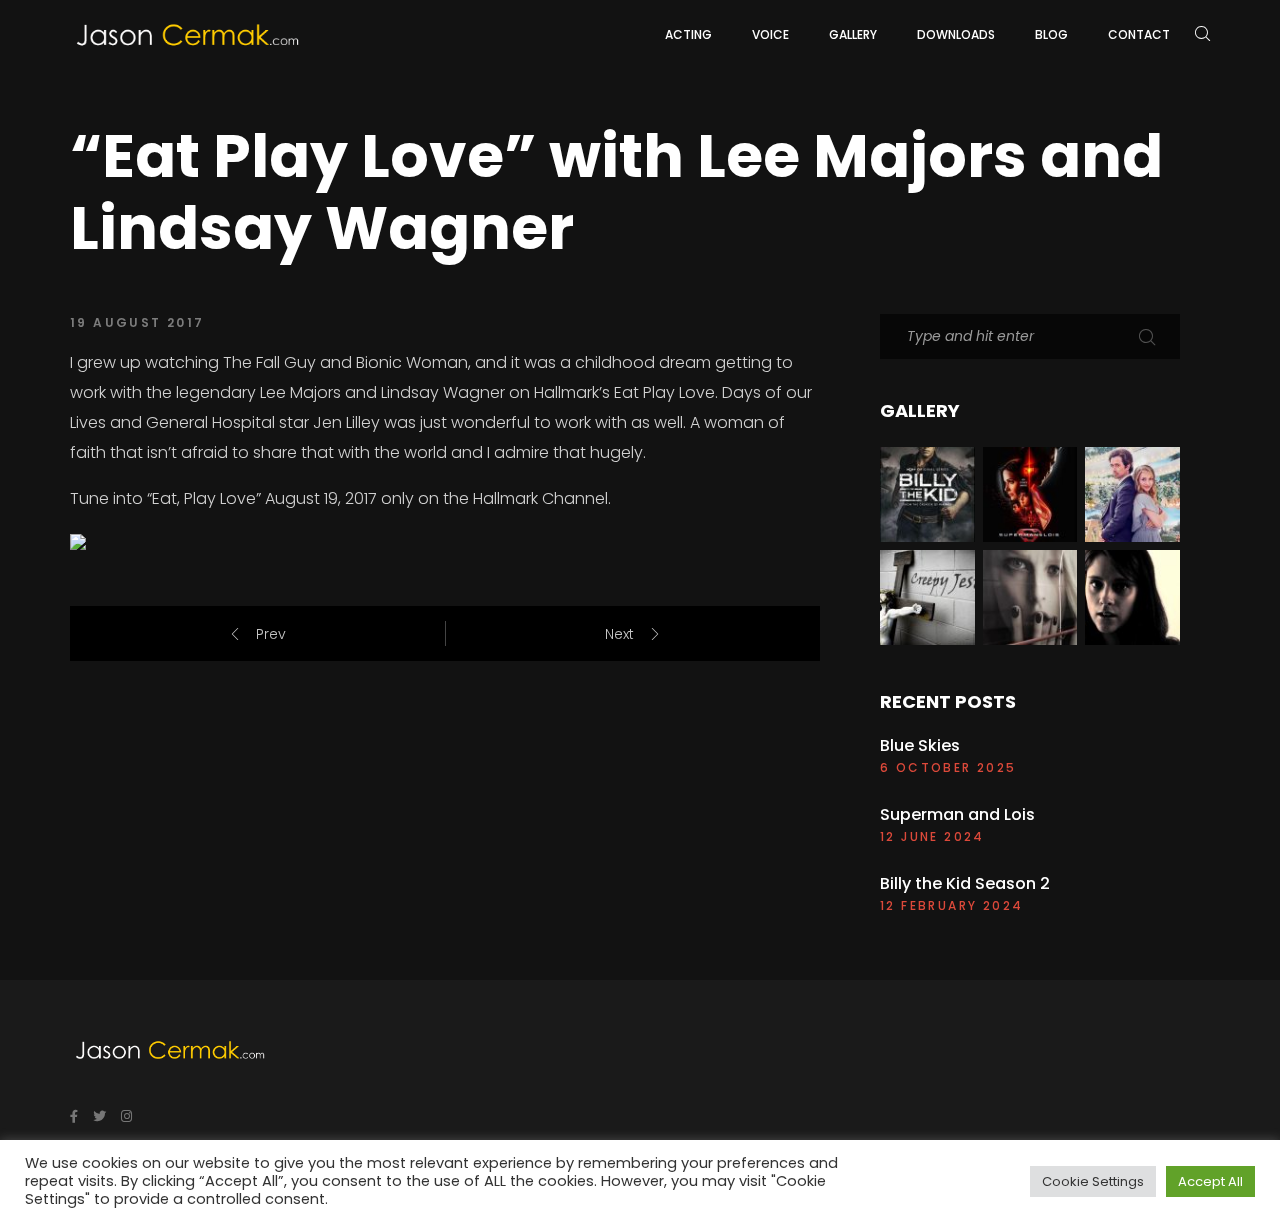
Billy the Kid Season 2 (965, 884)
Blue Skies (920, 746)
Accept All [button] (1210, 1181)
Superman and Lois (957, 815)
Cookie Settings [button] (1093, 1181)
